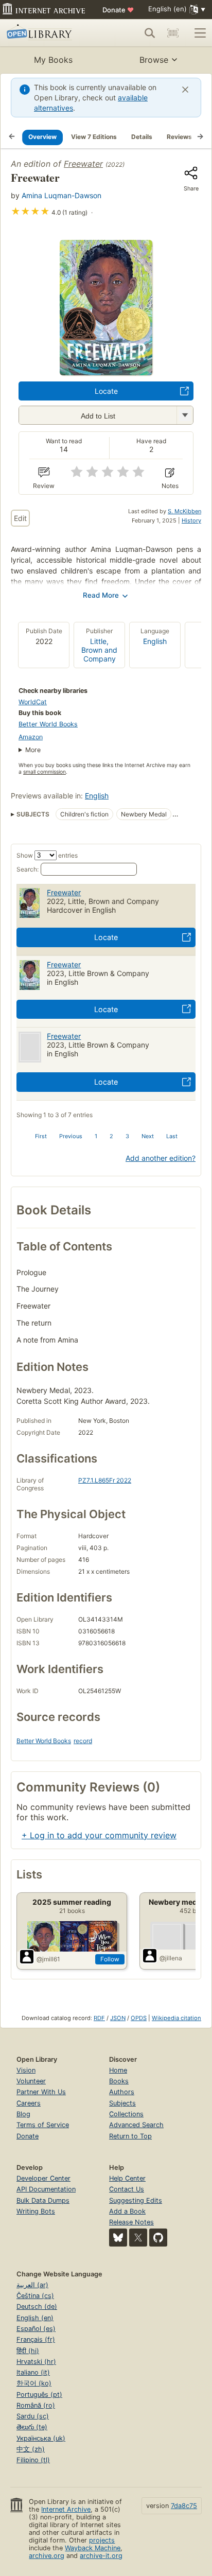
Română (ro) (36, 2405)
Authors (122, 2092)
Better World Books (48, 724)
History (191, 520)
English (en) (35, 2318)
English (155, 641)
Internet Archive (66, 2509)
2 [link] (111, 1136)
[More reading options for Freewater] (185, 415)
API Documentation (46, 2189)
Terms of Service (43, 2125)
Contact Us (127, 2189)
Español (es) (36, 2329)
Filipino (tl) (33, 2460)
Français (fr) (36, 2339)
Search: (28, 869)
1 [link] (96, 1136)
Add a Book (127, 2211)
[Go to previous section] (12, 137)
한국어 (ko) (34, 2383)
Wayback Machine (93, 2548)
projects (102, 2540)
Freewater (83, 164)
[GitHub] (158, 2238)
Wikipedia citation (176, 2018)
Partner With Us (41, 2092)
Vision (26, 2070)
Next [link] (148, 1136)
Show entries (47, 855)
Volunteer (31, 2081)
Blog (23, 2114)
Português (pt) (39, 2395)
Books (119, 2081)
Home (118, 2070)
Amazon (31, 737)
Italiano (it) (33, 2372)
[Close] (185, 90)
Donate (118, 10)
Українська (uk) (41, 2438)
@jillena (171, 1958)
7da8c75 (184, 2506)
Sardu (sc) (33, 2416)
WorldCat (33, 702)
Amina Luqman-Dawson (61, 195)
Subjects (122, 2103)
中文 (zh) (31, 2449)
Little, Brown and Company (99, 650)
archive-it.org (101, 2556)
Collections (126, 2114)
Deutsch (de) (37, 2307)
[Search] (150, 33)
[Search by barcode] (173, 33)
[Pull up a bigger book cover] (106, 372)
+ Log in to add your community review (99, 1835)
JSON (118, 2018)
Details (142, 137)
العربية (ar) (32, 2285)
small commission (45, 772)
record (83, 1741)
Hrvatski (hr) (36, 2362)
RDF (99, 2018)
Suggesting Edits (136, 2200)
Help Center (127, 2178)
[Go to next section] (200, 137)
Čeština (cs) (35, 2296)
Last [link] (172, 1136)
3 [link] (127, 1136)
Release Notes (131, 2222)
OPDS (139, 2018)
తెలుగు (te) (32, 2427)
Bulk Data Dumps (43, 2200)
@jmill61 (48, 1959)
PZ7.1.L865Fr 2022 (105, 1480)
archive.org (47, 2556)
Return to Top (130, 2136)
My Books (53, 60)
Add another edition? (161, 1158)
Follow (110, 1959)
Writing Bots (36, 2211)
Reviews (179, 137)
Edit (20, 518)
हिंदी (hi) (28, 2351)
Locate (106, 391)
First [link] (41, 1136)
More (33, 750)
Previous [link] (71, 1136)
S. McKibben (184, 511)
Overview (42, 137)
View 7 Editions (94, 137)
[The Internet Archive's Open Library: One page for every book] (47, 33)
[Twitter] (138, 2238)
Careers (29, 2103)
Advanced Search (136, 2125)
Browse (154, 60)
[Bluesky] (118, 2238)
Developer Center (43, 2178)
